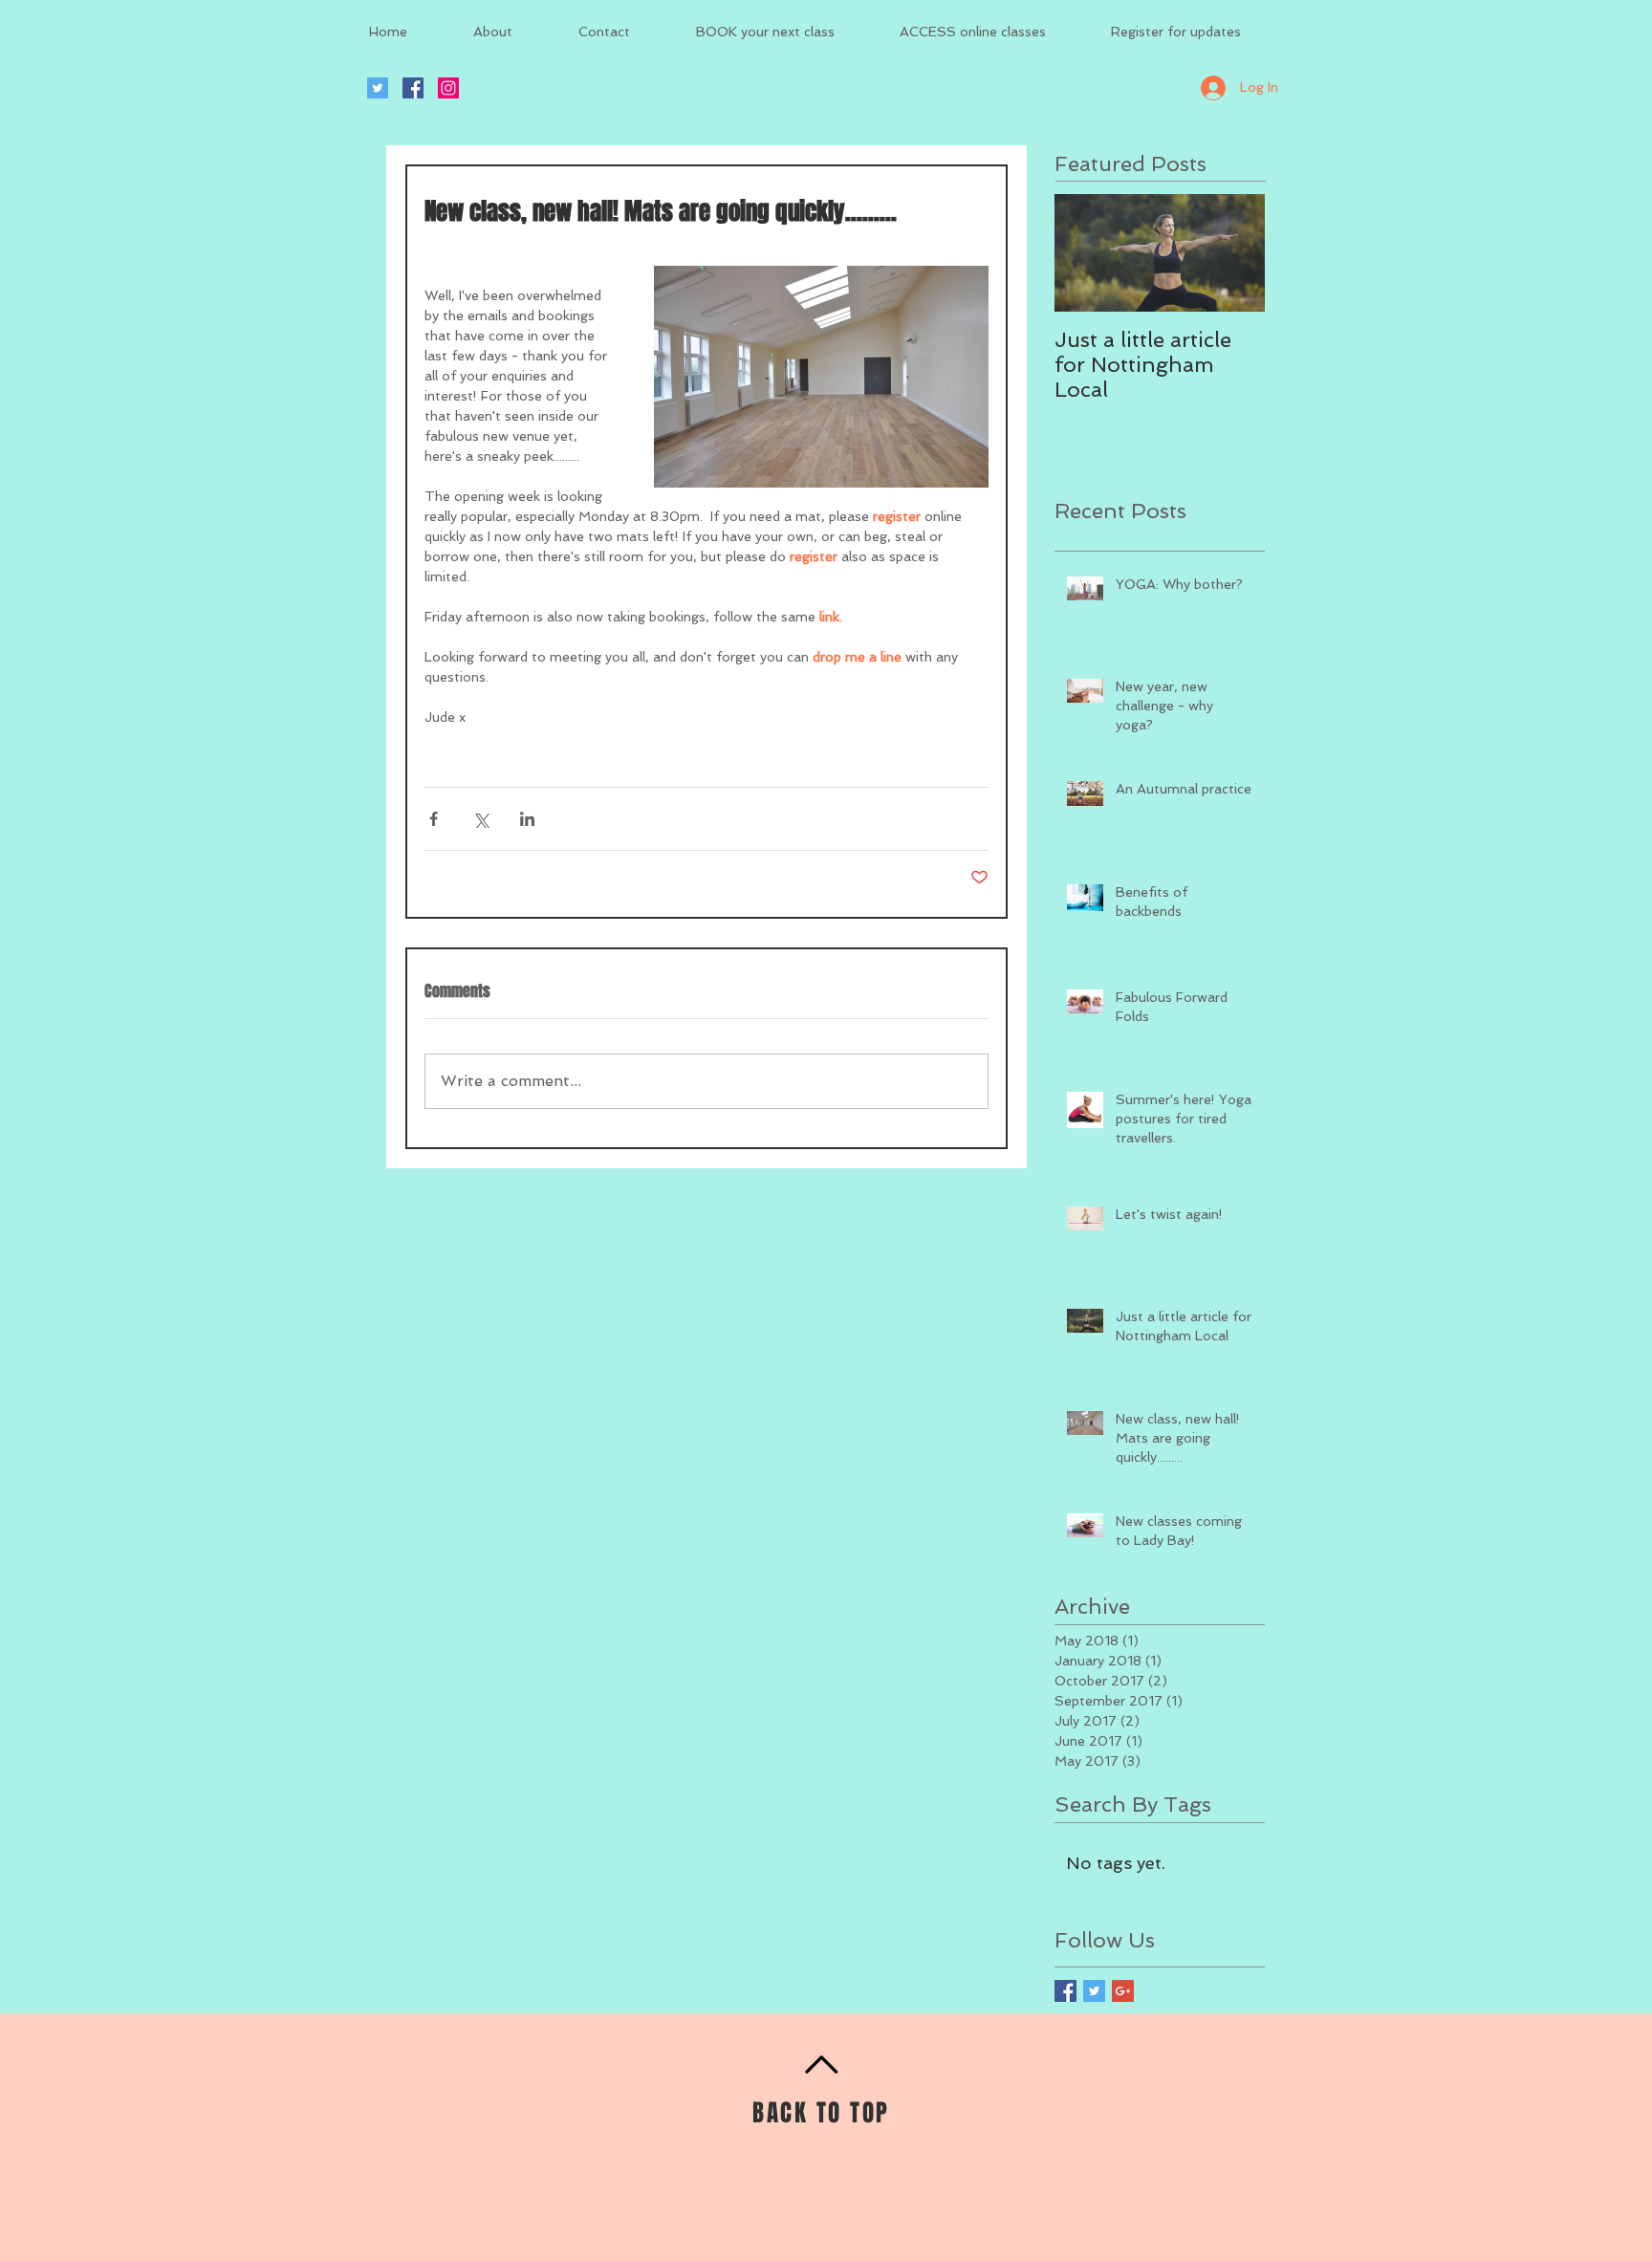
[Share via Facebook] (434, 819)
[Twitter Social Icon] (378, 88)
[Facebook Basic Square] (1065, 1991)
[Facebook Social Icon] (413, 88)
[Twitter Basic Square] (1094, 1991)
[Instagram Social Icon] (448, 88)
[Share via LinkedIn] (527, 819)
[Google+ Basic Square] (1123, 1991)
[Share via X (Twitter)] (480, 819)
